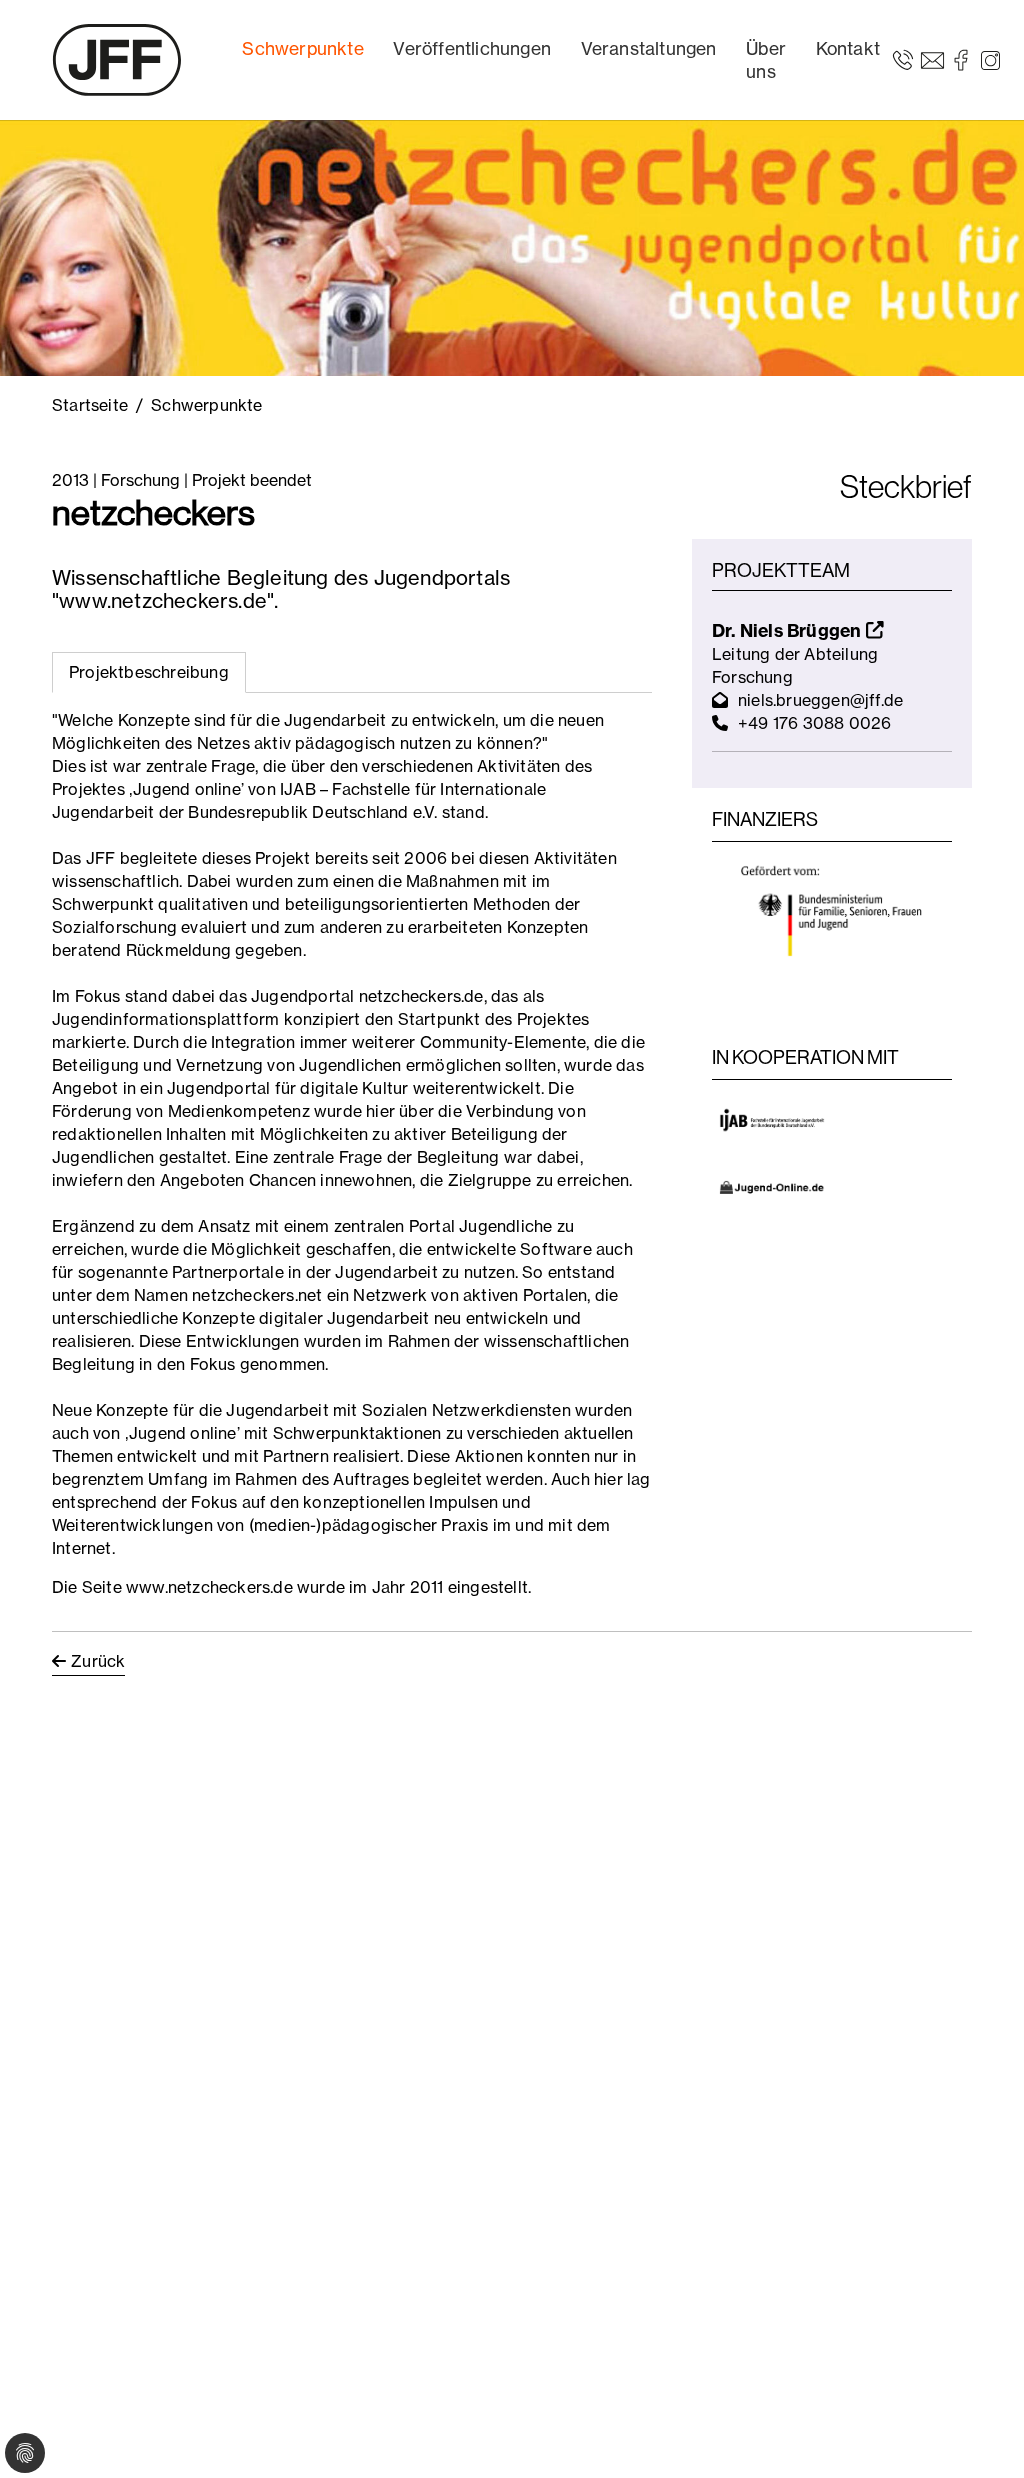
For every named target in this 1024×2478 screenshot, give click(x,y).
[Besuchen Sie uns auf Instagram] (990, 59)
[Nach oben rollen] (980, 2434)
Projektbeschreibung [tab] (149, 672)
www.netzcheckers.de (209, 1587)
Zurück (98, 1661)
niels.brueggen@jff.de (820, 700)
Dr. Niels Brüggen (789, 630)
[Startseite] (117, 60)
